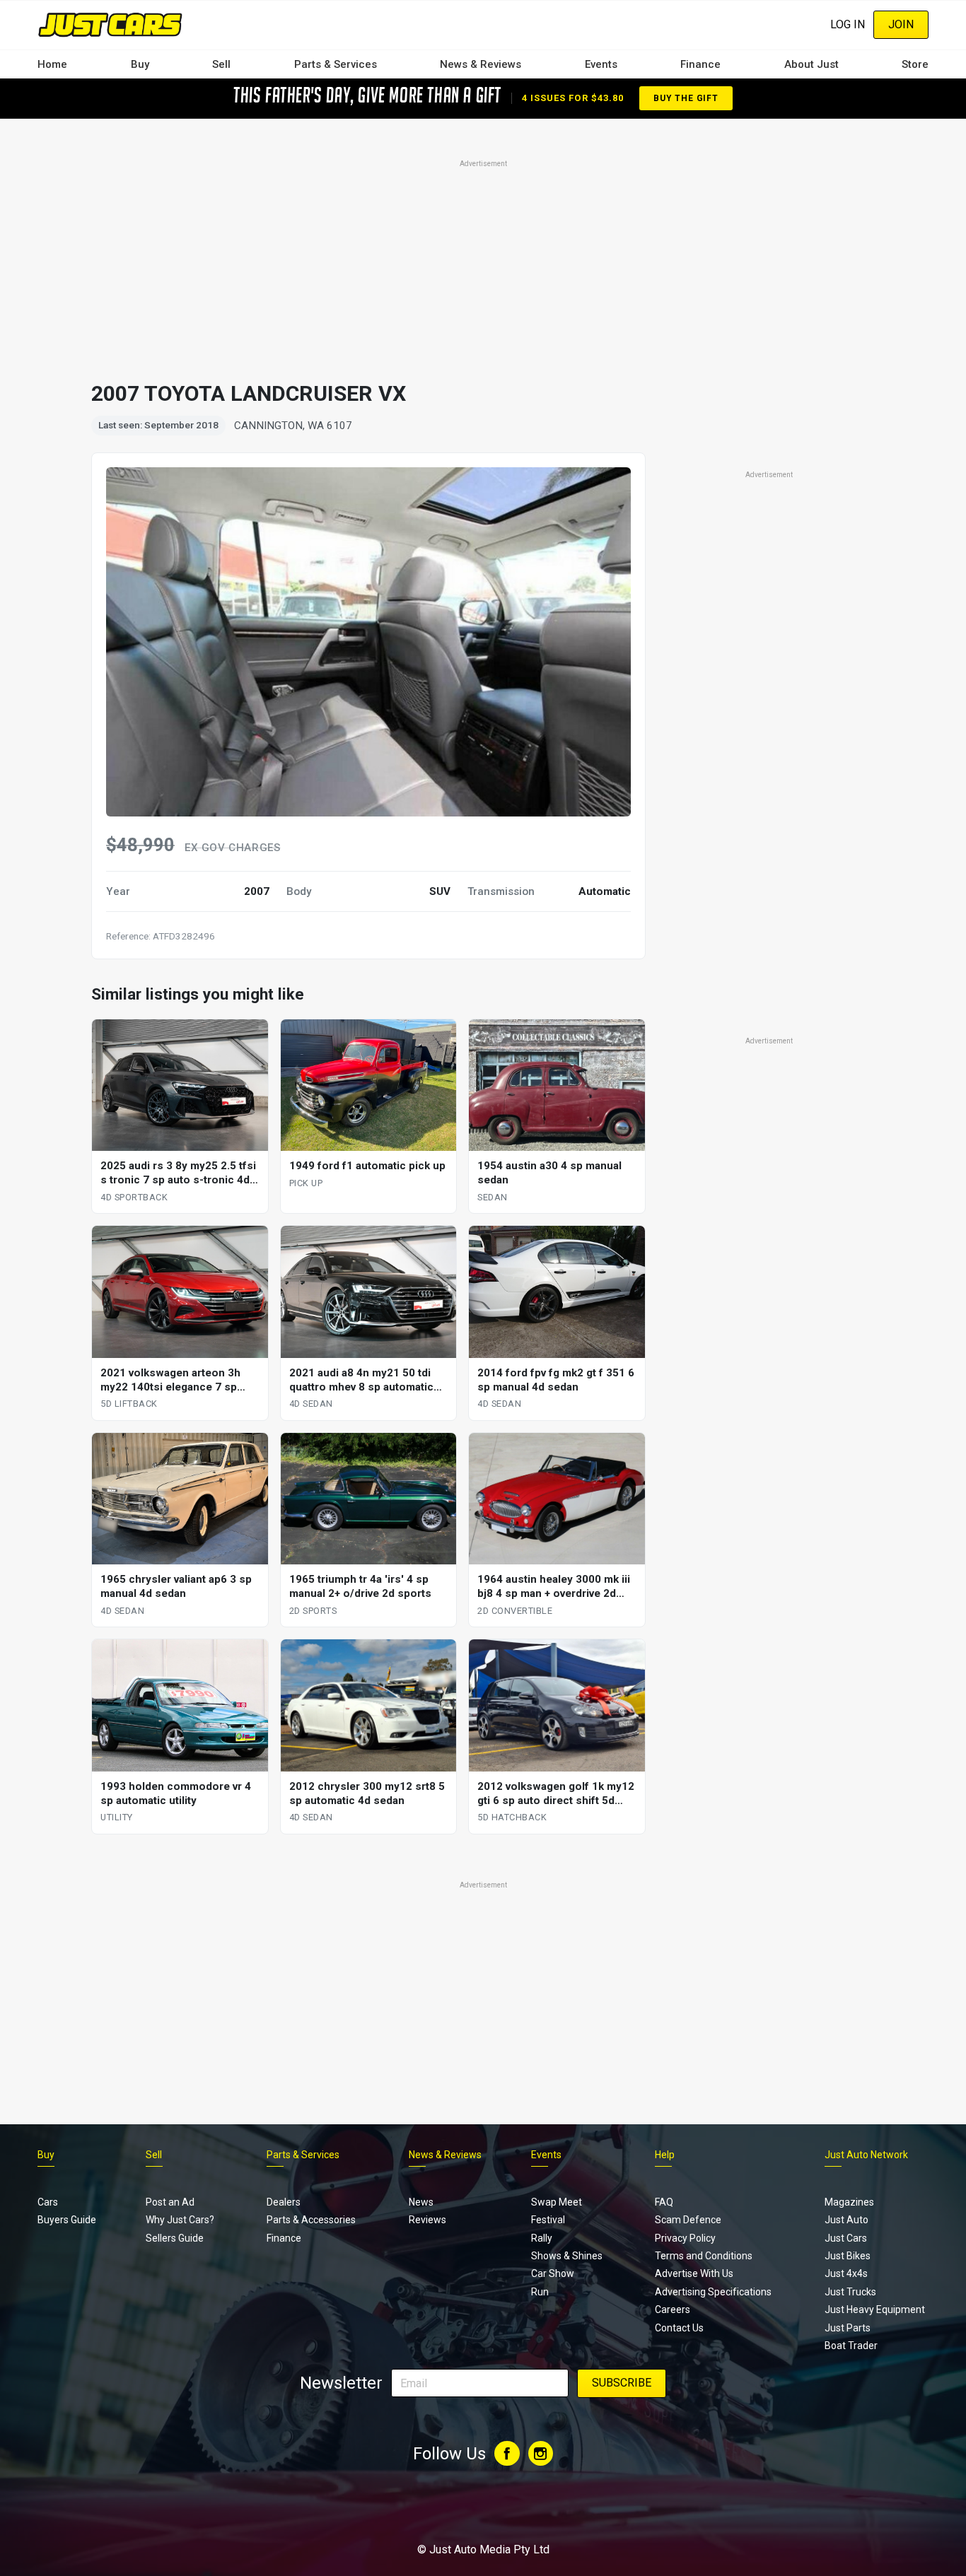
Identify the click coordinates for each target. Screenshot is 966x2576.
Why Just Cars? (180, 2220)
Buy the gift (686, 98)
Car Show (553, 2273)
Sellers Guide (175, 2238)
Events (601, 64)
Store (915, 64)
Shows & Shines (567, 2256)
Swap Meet (557, 2202)
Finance (700, 64)
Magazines (849, 2202)
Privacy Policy (685, 2238)
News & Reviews (481, 64)
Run (540, 2292)
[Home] (110, 24)
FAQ (664, 2202)
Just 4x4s (846, 2273)
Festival (548, 2220)
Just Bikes (848, 2256)
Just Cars (846, 2238)
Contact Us (679, 2328)
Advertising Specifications (713, 2292)
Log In (848, 24)
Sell (221, 64)
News (421, 2202)
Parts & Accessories (311, 2220)
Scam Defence (688, 2220)
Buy (140, 64)
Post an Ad (170, 2202)
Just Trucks (850, 2292)
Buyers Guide (67, 2220)
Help (665, 2155)
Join (901, 24)
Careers (673, 2309)
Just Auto (846, 2220)
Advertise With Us (694, 2273)
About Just (811, 64)
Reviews (427, 2220)
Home (52, 64)
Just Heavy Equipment (875, 2309)
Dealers (284, 2202)
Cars (48, 2202)
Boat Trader (851, 2346)
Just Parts (848, 2328)
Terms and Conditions (704, 2256)
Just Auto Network (866, 2155)
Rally (542, 2238)
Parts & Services (336, 64)
